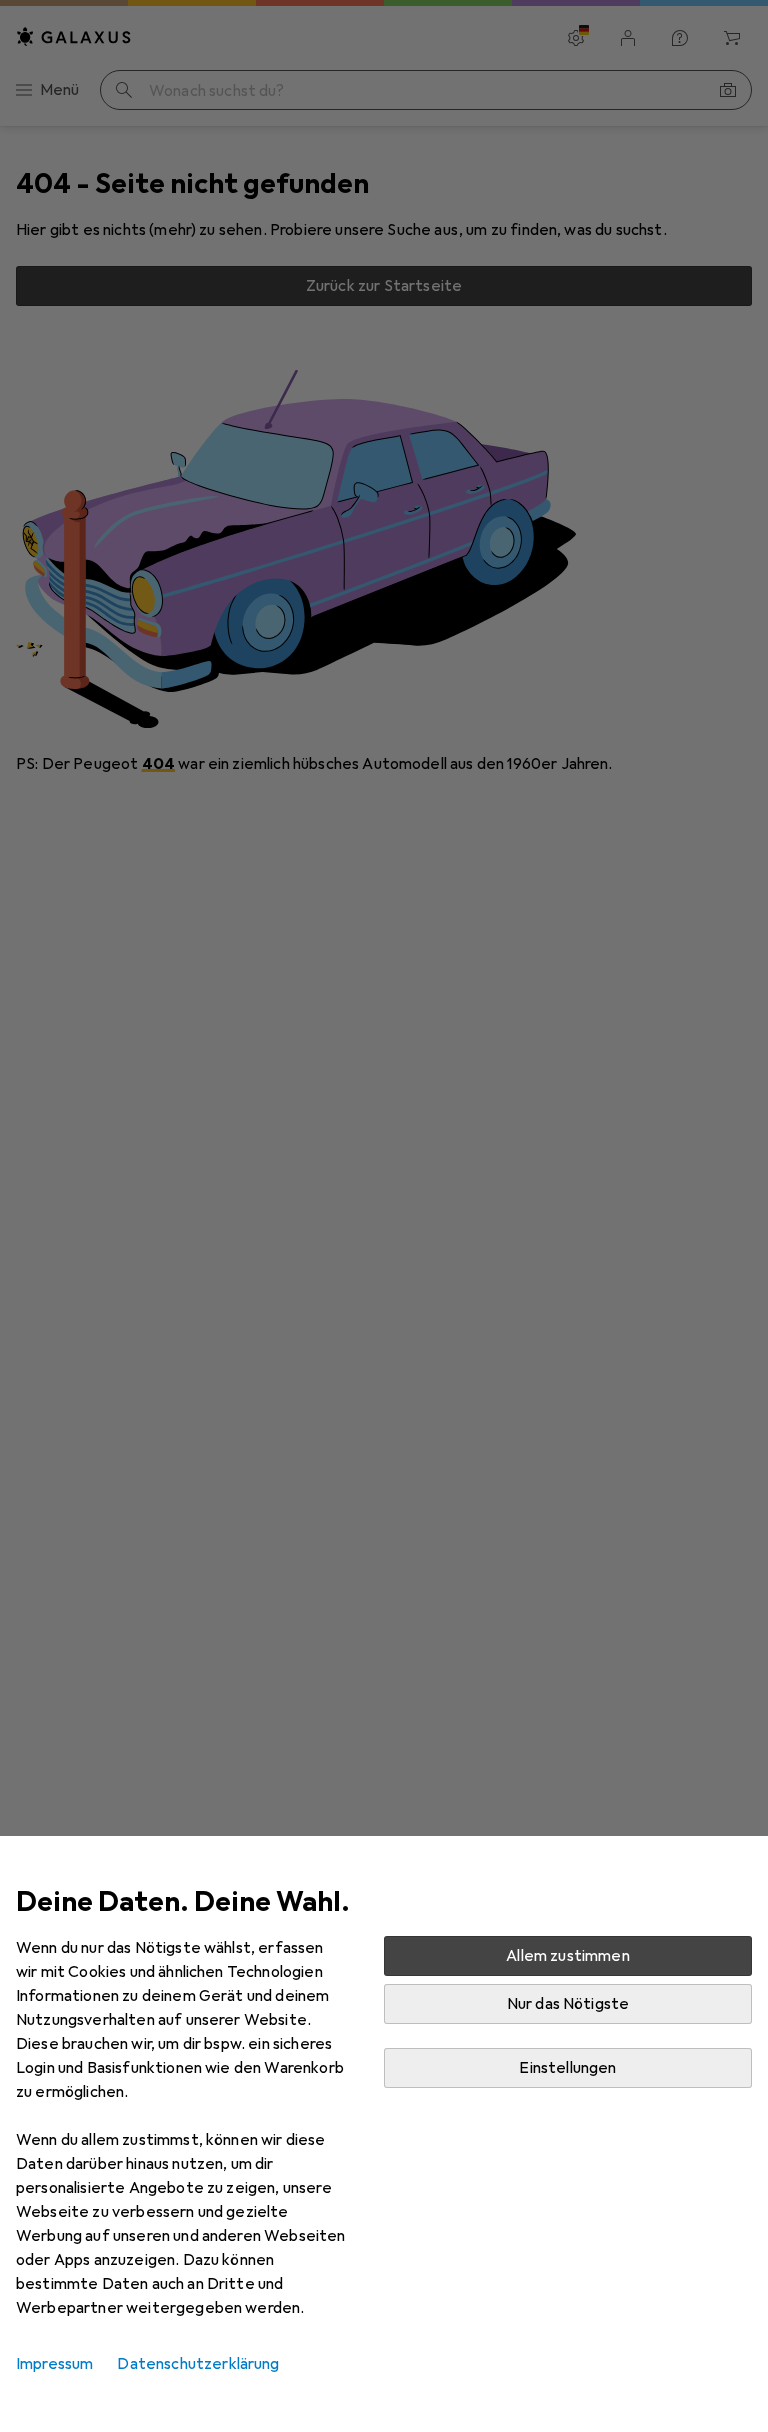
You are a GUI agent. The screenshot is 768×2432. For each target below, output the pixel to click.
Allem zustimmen (567, 1956)
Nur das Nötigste (568, 2004)
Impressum (54, 2364)
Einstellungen (567, 2068)
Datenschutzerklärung (198, 2364)
